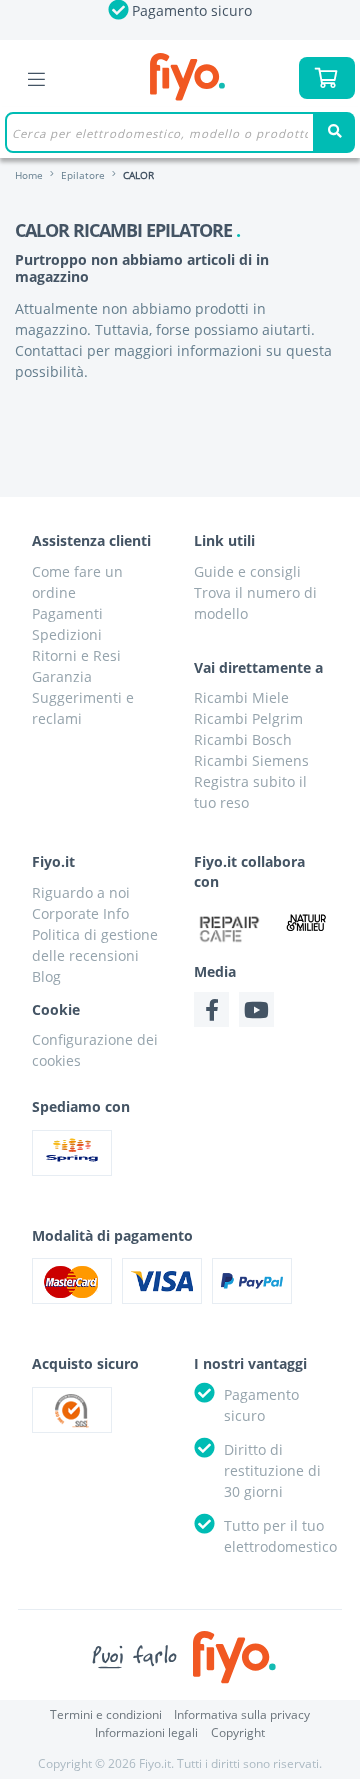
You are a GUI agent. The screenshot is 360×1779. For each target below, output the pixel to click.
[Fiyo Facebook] (211, 1009)
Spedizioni (67, 634)
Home (29, 175)
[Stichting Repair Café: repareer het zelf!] (229, 929)
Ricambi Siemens (251, 760)
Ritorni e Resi (76, 655)
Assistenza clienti (91, 540)
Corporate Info (80, 913)
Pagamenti (67, 613)
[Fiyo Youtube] (256, 1009)
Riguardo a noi (81, 892)
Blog (46, 976)
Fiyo (187, 77)
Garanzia (62, 676)
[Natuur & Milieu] (306, 921)
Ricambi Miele (241, 697)
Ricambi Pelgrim (248, 718)
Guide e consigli (247, 571)
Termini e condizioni (106, 1714)
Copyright (238, 1732)
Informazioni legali (146, 1732)
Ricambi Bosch (243, 739)
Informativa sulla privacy (242, 1714)
